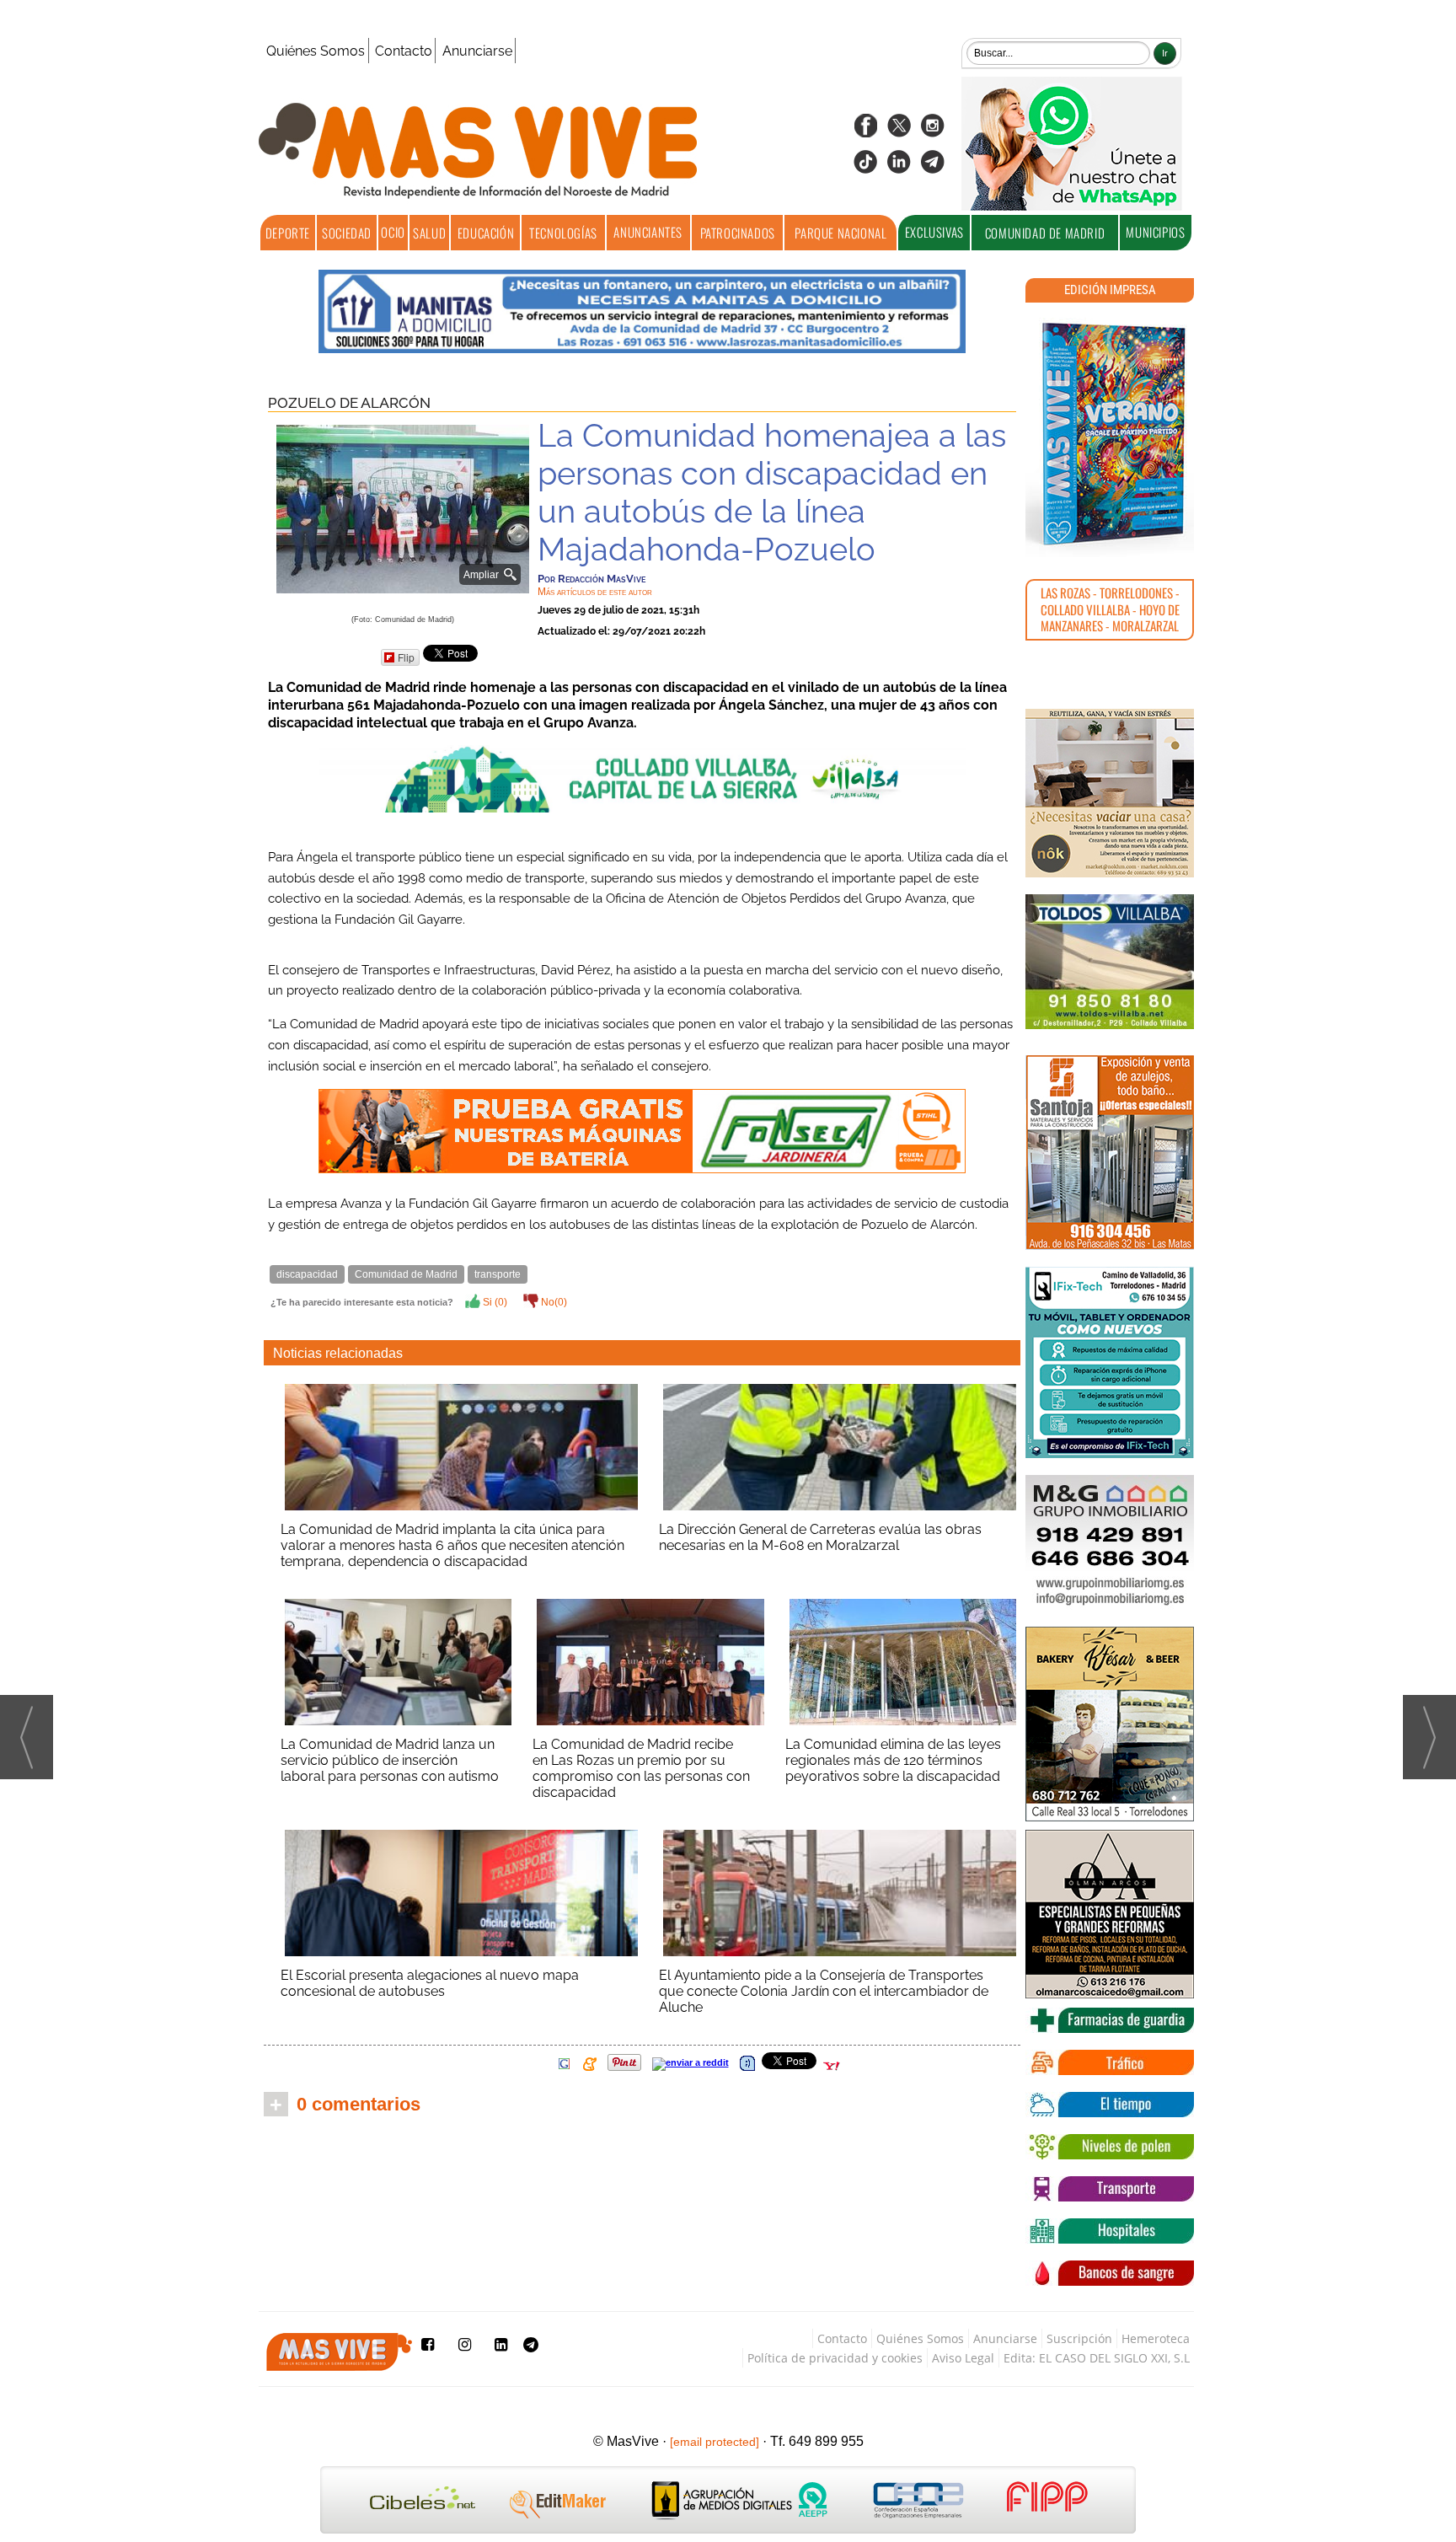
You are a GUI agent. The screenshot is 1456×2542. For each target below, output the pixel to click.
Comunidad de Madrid (1045, 233)
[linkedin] (899, 167)
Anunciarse (477, 51)
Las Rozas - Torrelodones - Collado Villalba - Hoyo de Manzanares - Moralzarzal (1110, 609)
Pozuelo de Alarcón (349, 403)
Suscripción (1079, 2338)
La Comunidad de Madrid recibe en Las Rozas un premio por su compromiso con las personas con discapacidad (641, 1768)
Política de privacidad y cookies (835, 2358)
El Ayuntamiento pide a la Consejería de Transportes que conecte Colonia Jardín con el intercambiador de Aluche (824, 1991)
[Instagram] (933, 131)
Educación (486, 233)
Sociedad (347, 233)
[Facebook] (865, 131)
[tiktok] (865, 167)
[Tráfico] (1110, 2062)
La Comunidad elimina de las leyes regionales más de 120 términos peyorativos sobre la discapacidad (893, 1760)
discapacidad (307, 1274)
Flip (406, 657)
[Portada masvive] (1110, 434)
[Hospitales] (1110, 2231)
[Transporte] (1110, 2189)
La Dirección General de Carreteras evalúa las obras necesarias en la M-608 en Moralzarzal (820, 1537)
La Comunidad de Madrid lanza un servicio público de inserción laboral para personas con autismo (390, 1760)
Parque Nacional (840, 233)
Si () (494, 1302)
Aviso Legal (963, 2358)
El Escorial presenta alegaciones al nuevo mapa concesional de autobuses (430, 1983)
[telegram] (933, 167)
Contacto (404, 51)
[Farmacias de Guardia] (1110, 2020)
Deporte (288, 233)
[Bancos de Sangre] (1110, 2273)
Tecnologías (563, 233)
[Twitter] (899, 131)
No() (553, 1302)
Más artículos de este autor (595, 592)
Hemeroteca (1156, 2338)
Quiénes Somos (316, 51)
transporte (498, 1274)
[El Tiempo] (1110, 2105)
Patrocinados (738, 233)
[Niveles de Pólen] (1110, 2147)
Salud (429, 233)
